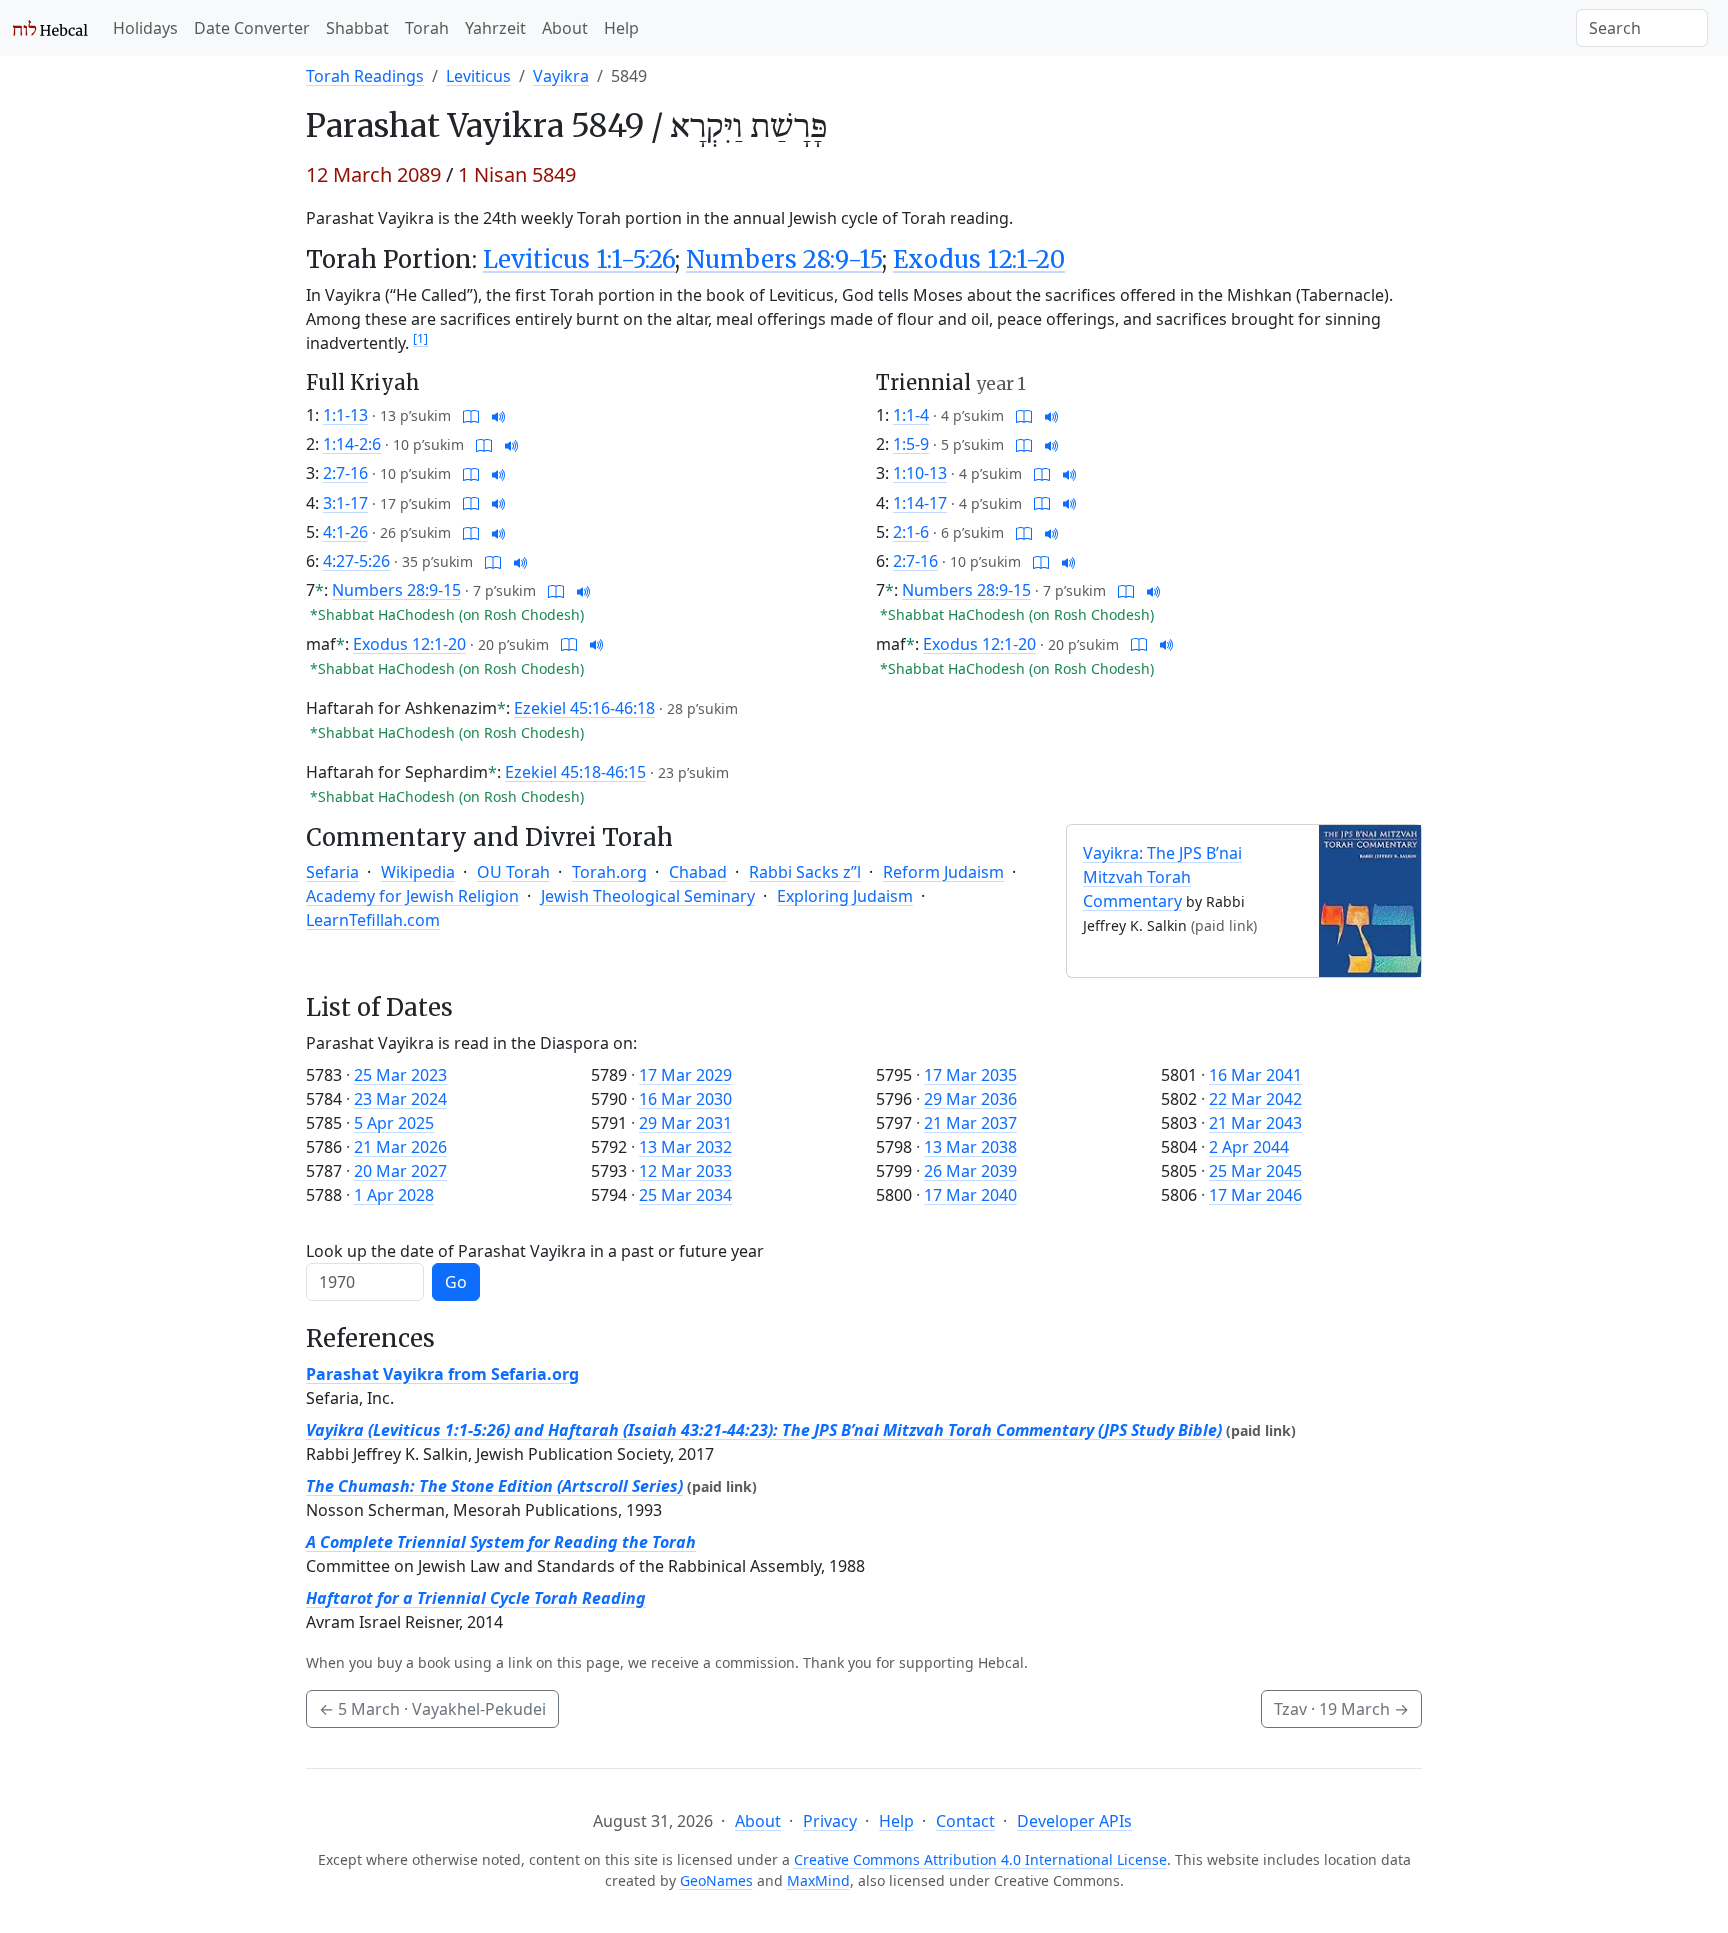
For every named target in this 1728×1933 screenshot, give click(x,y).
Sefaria (332, 872)
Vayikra (561, 76)
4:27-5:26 (356, 561)
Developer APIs (1074, 1821)
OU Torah (513, 872)
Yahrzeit (495, 28)
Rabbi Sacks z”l (805, 872)
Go (456, 1282)
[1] (420, 338)
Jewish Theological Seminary (648, 896)
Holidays (145, 28)
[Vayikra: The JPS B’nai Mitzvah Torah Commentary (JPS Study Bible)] (1370, 899)
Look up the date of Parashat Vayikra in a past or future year (535, 1251)
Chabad (698, 872)
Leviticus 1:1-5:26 (579, 259)
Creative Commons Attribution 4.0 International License (980, 1859)
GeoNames (716, 1880)
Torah (427, 28)
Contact (965, 1821)
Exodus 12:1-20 (979, 259)
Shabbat (357, 28)
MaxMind (818, 1880)
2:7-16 (345, 473)
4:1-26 (345, 532)
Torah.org (609, 872)
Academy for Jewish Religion (412, 896)
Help (621, 28)
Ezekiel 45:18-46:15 (575, 772)
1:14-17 (920, 503)
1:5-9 (911, 444)
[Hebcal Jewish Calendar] (50, 28)
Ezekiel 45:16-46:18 (584, 708)
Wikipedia (418, 872)
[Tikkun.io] (471, 415)
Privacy (830, 1821)
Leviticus (478, 76)
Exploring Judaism (845, 896)
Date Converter (252, 28)
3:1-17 (345, 503)
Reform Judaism (943, 872)
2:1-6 (911, 532)
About (565, 28)
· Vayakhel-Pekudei (432, 1709)
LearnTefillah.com (373, 920)
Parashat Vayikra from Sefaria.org (442, 1374)
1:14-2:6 (352, 444)
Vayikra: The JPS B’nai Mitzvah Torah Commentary (1162, 877)
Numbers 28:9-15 (784, 259)
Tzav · (1341, 1709)
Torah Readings (365, 76)
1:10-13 (920, 473)
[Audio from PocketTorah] (499, 415)
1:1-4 (911, 415)
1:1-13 (345, 415)
